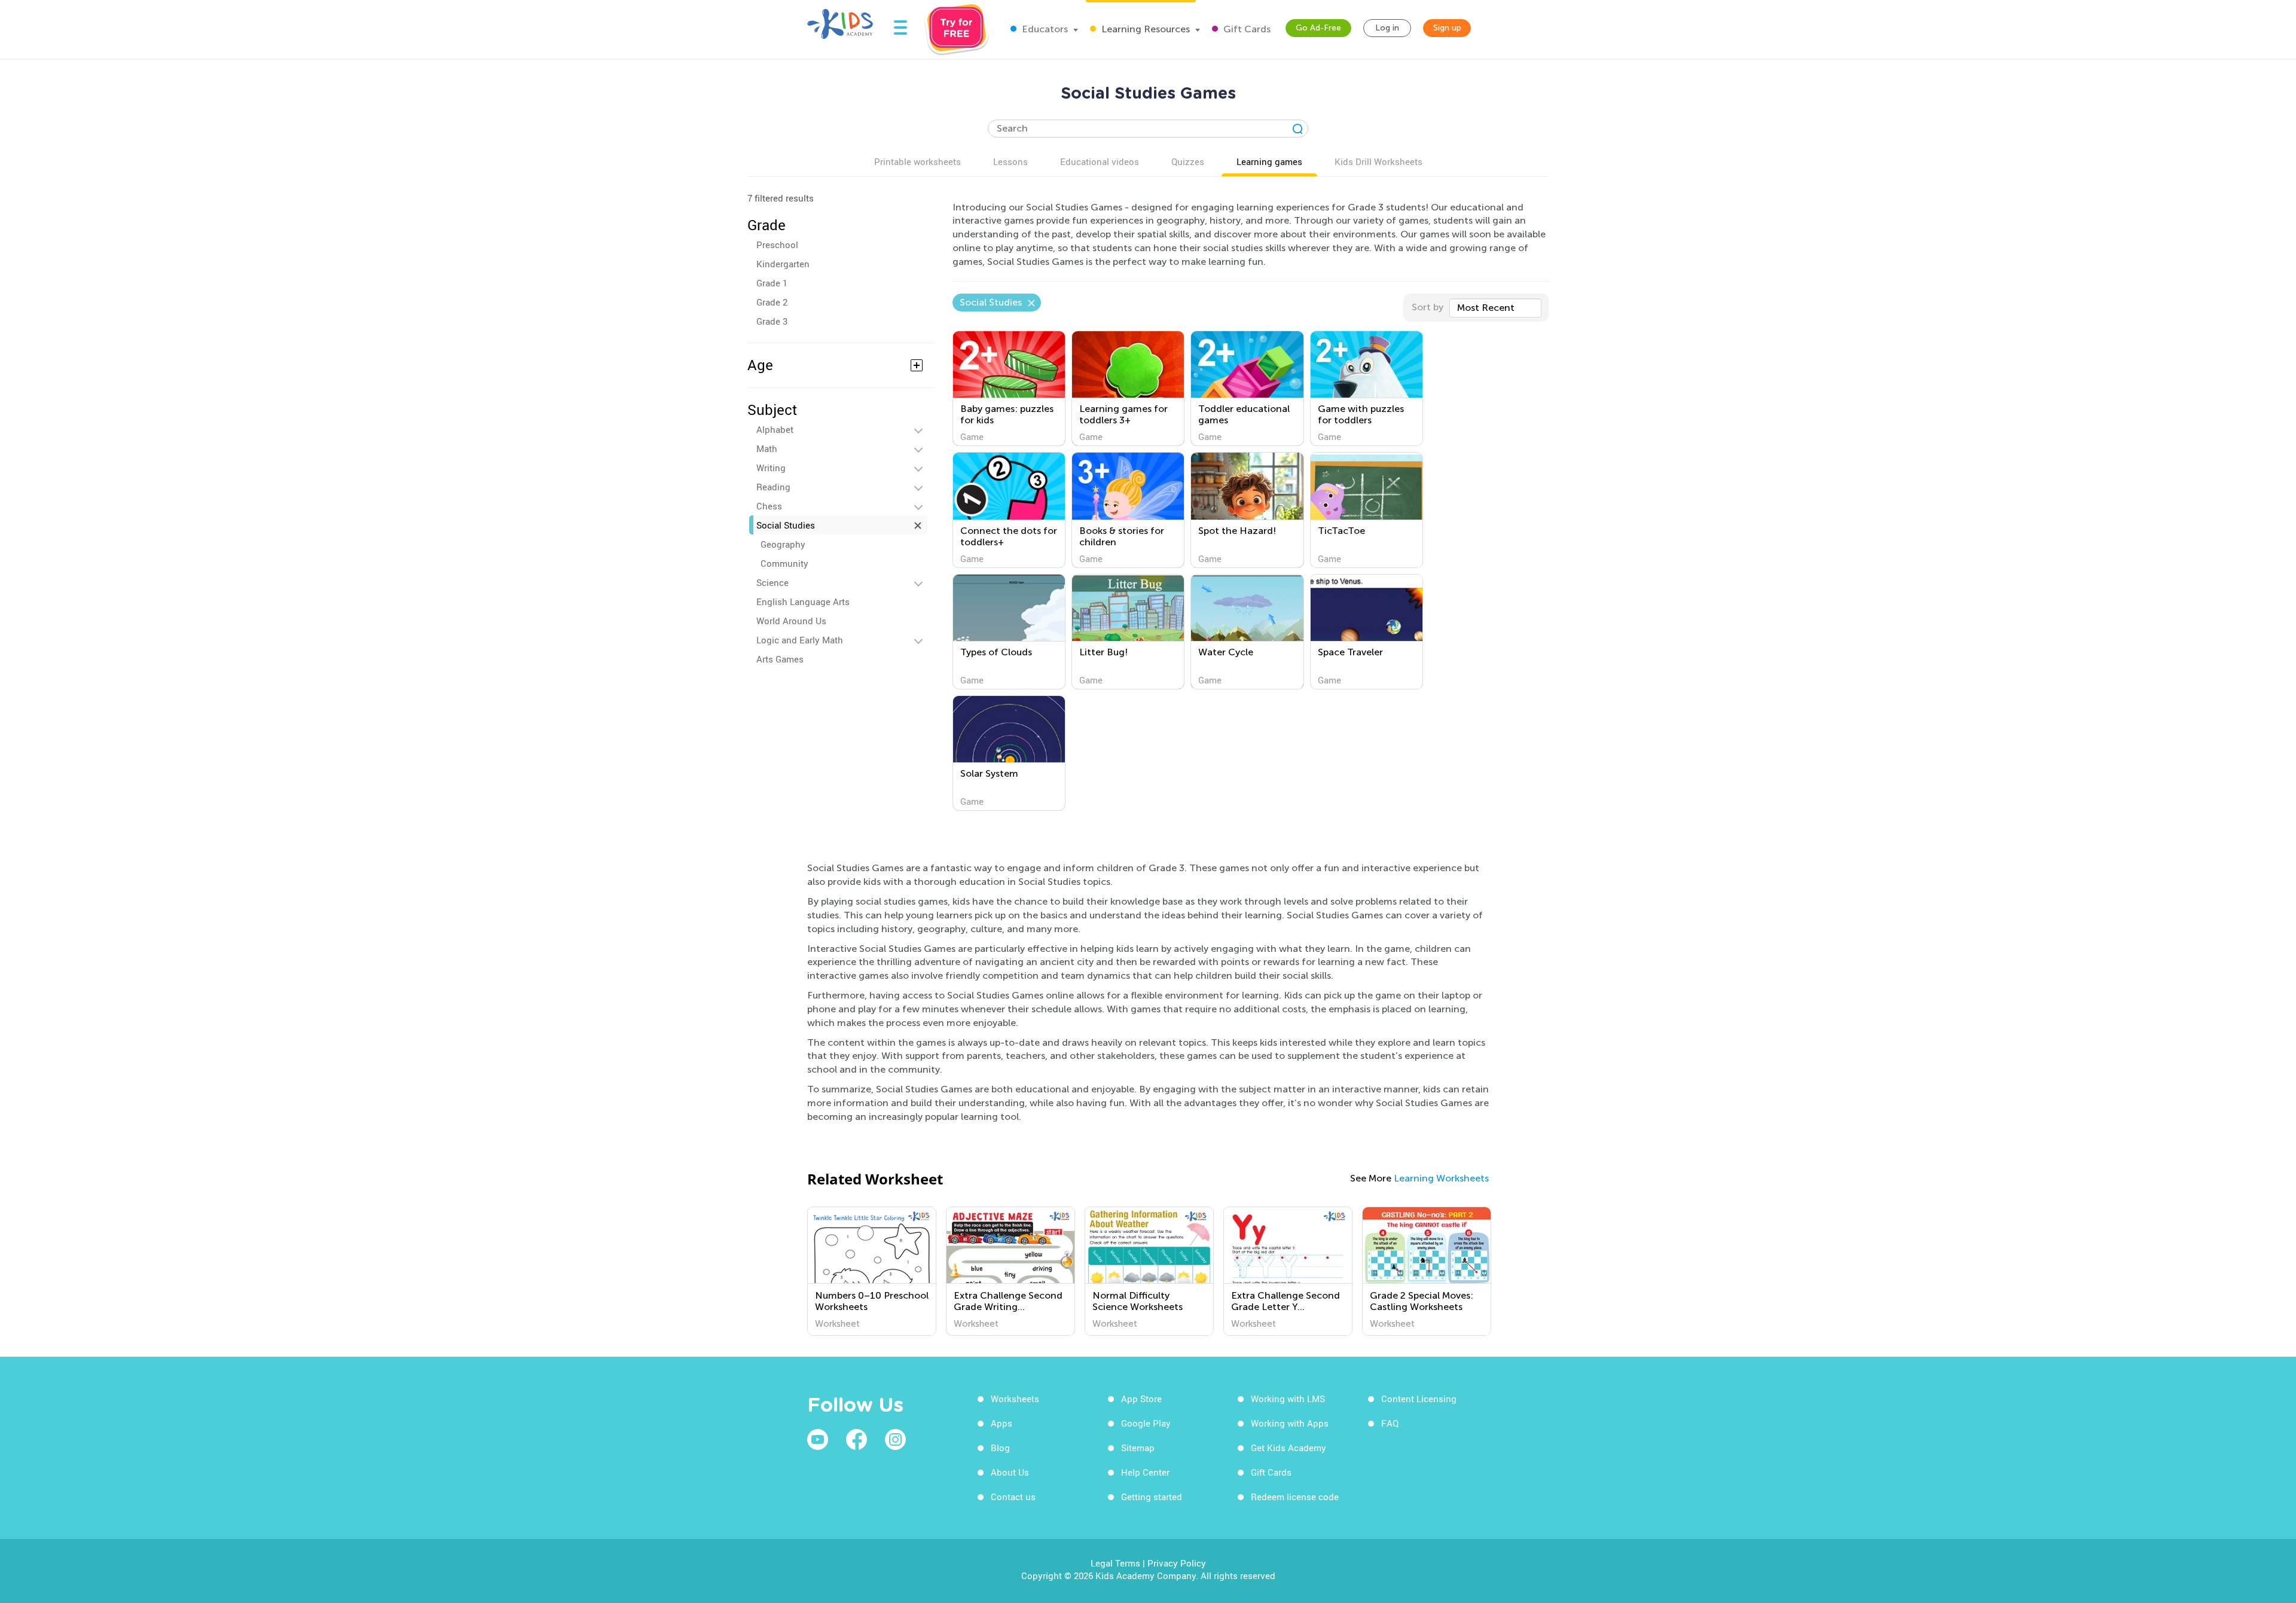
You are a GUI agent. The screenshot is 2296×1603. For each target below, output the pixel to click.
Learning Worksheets (1441, 1178)
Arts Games (780, 659)
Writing (771, 468)
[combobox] (1495, 308)
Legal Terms (1115, 1563)
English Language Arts (803, 601)
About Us (1010, 1472)
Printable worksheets (918, 161)
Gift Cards (1246, 29)
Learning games (1269, 161)
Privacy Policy (1177, 1563)
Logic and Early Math (800, 640)
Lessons (1010, 161)
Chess (769, 506)
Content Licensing (1419, 1399)
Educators (1044, 29)
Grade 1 (772, 283)
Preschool (777, 245)
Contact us (1013, 1497)
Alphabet (775, 429)
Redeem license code (1295, 1497)
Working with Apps (1290, 1423)
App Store (1141, 1399)
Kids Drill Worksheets (1378, 161)
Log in (1387, 28)
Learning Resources (1144, 29)
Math (767, 448)
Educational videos (1100, 161)
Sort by (1428, 307)
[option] (872, 1271)
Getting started (1152, 1497)
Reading (773, 487)
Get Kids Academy (1289, 1448)
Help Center (1145, 1472)
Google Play (1146, 1423)
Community (784, 563)
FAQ (1390, 1423)
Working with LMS (1288, 1399)
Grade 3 (772, 321)
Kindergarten (783, 264)
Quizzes (1188, 161)
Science (773, 582)
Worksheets (1015, 1399)
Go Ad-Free (1318, 28)
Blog (1000, 1448)
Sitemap (1138, 1448)
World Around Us (791, 621)
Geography (783, 544)
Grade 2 (772, 302)
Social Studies (786, 525)
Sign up (1447, 28)
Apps (1002, 1423)
